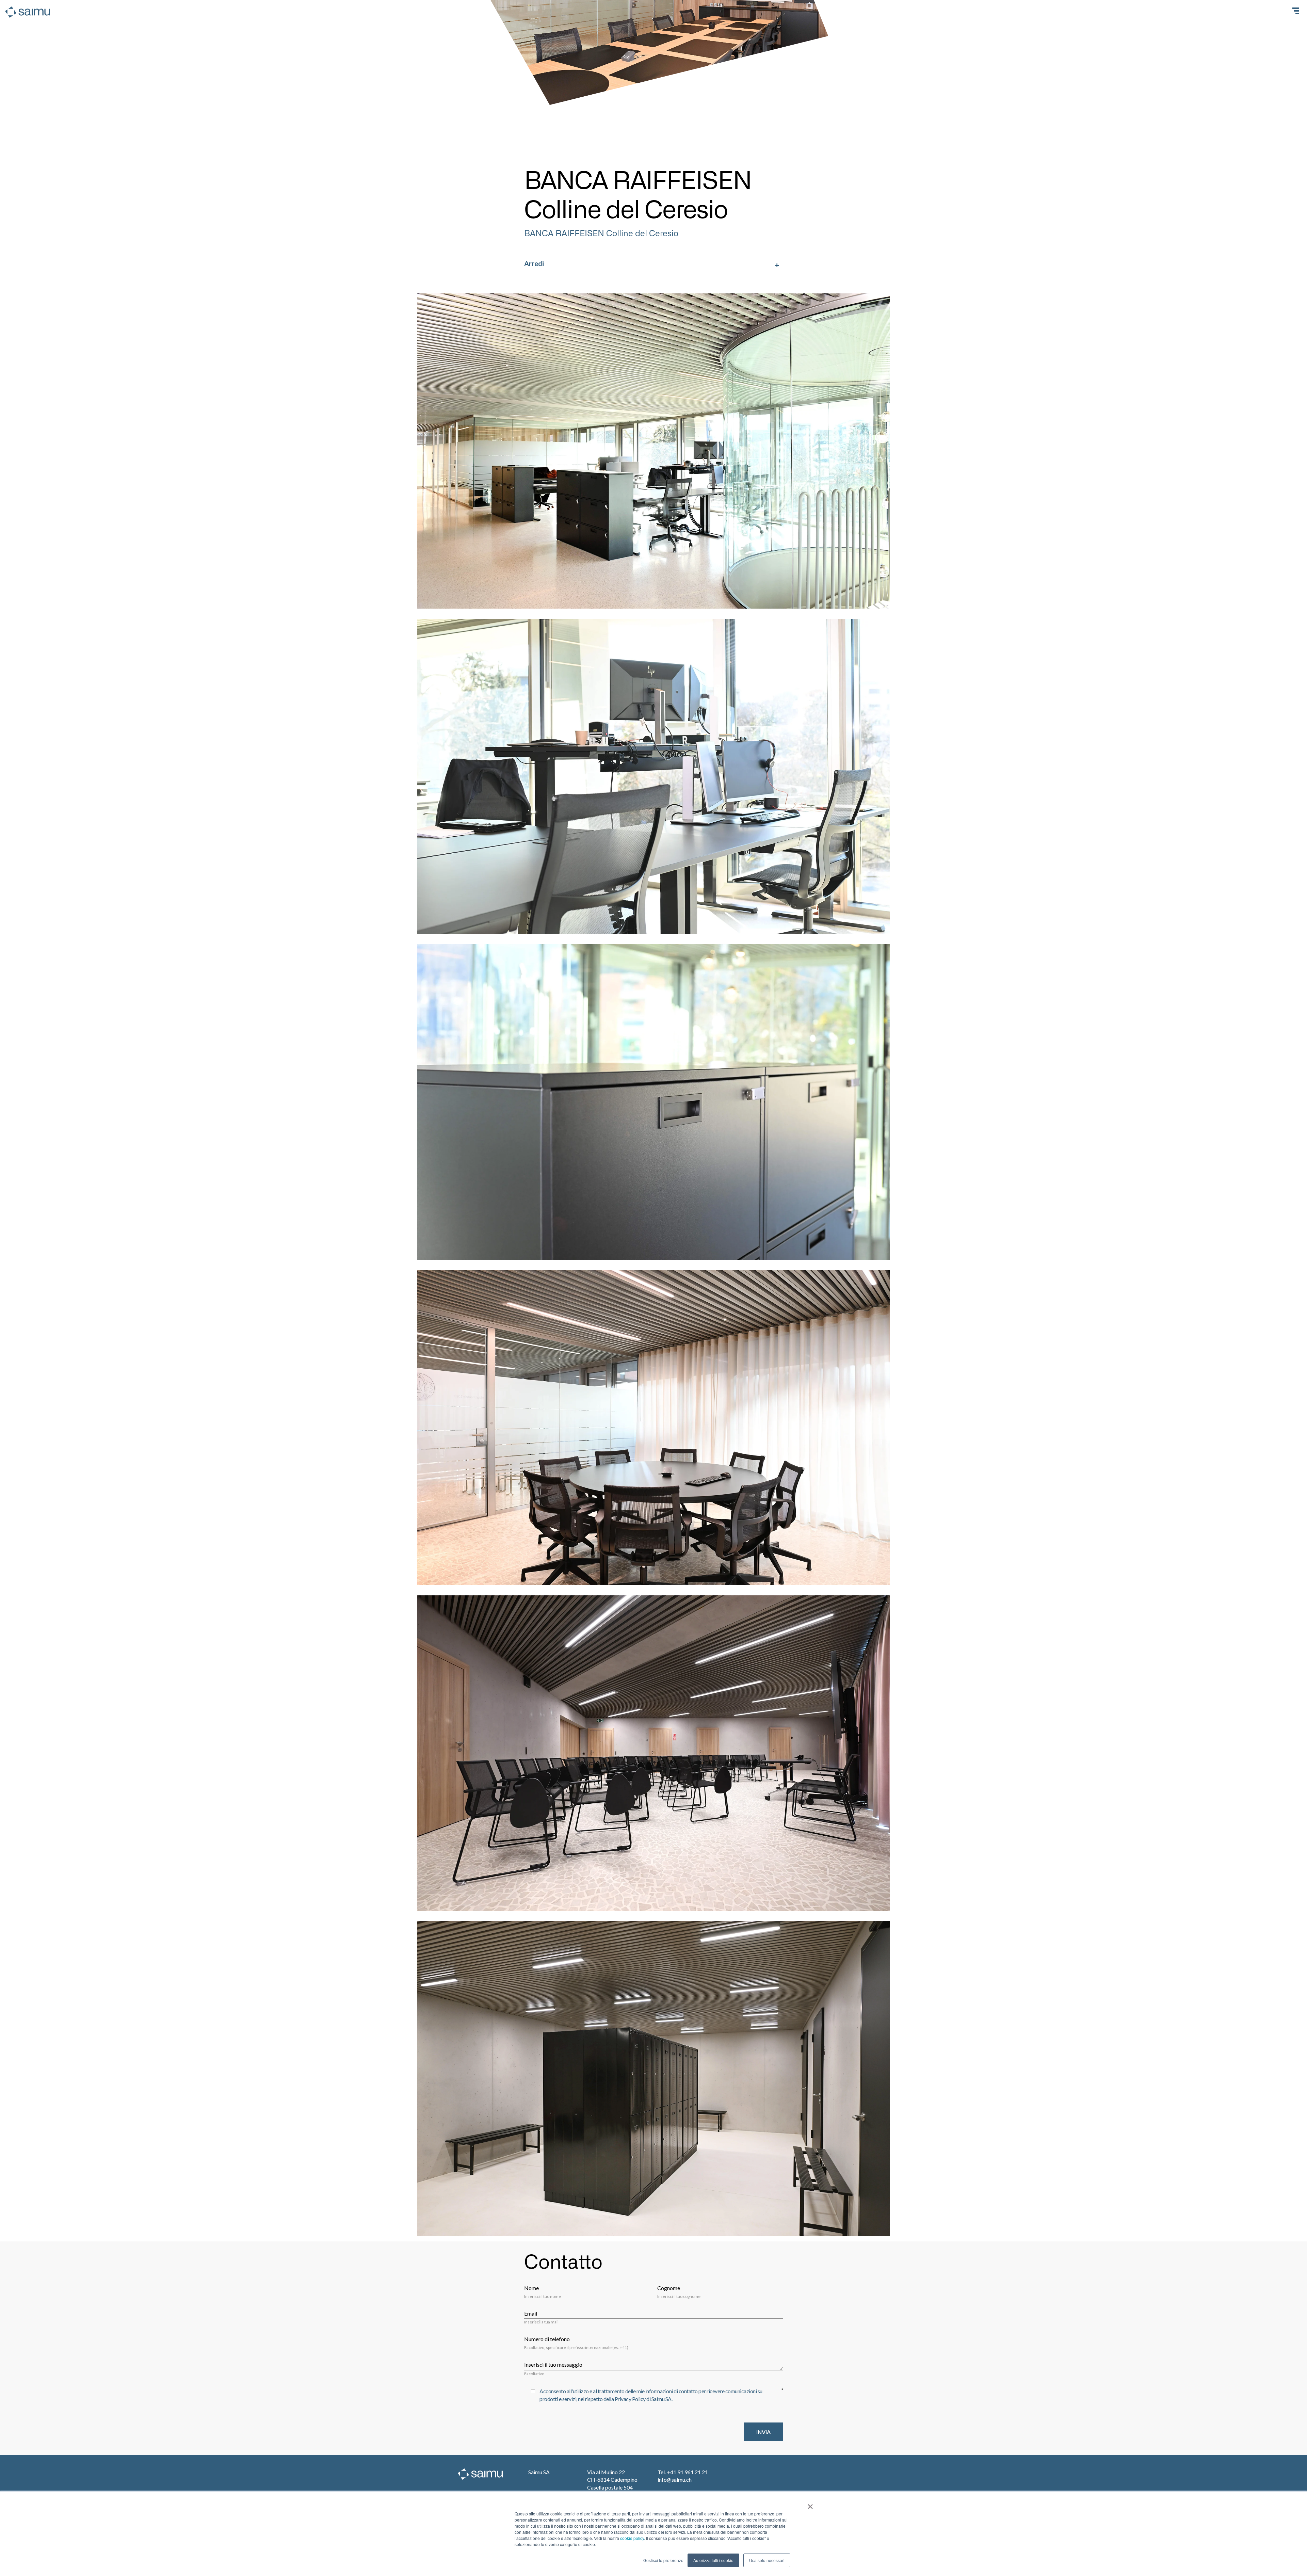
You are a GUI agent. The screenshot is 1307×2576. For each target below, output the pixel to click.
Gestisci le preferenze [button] (663, 2560)
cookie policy (632, 2538)
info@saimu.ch (675, 2480)
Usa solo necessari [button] (767, 2560)
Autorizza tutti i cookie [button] (713, 2560)
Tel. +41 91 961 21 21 (683, 2472)
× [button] (810, 2504)
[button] (653, 265)
